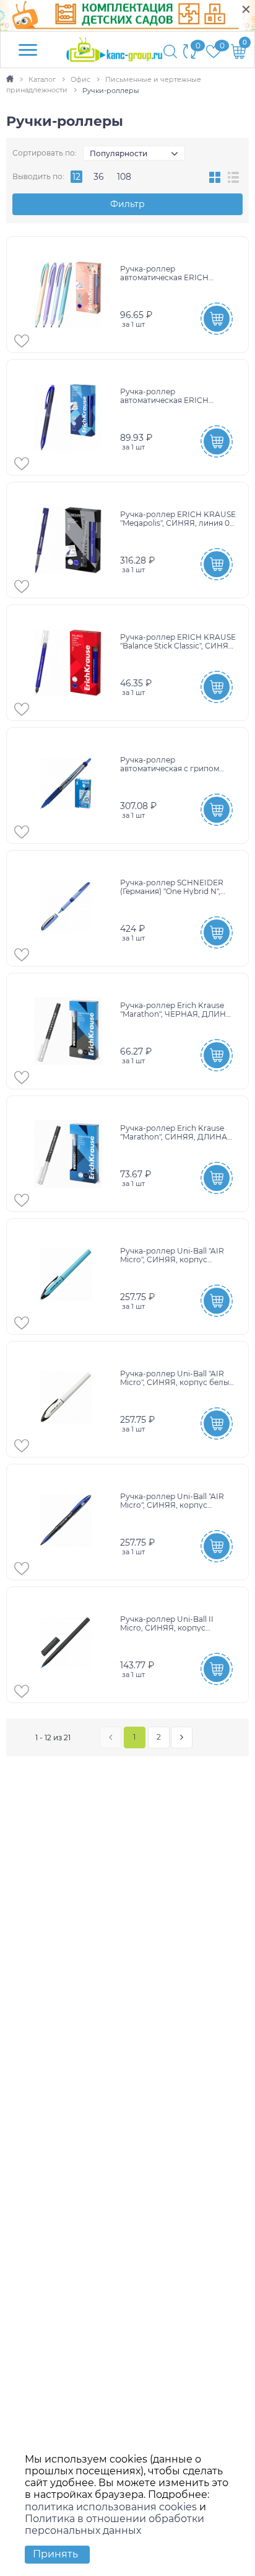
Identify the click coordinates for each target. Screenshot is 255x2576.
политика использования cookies (111, 2507)
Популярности (119, 153)
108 (124, 177)
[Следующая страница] (182, 1737)
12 (76, 177)
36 (99, 177)
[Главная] (11, 79)
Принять (55, 2554)
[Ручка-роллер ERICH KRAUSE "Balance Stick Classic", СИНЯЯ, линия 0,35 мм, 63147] (68, 663)
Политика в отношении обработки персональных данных (115, 2525)
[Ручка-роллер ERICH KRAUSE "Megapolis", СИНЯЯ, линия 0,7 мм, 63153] (68, 540)
